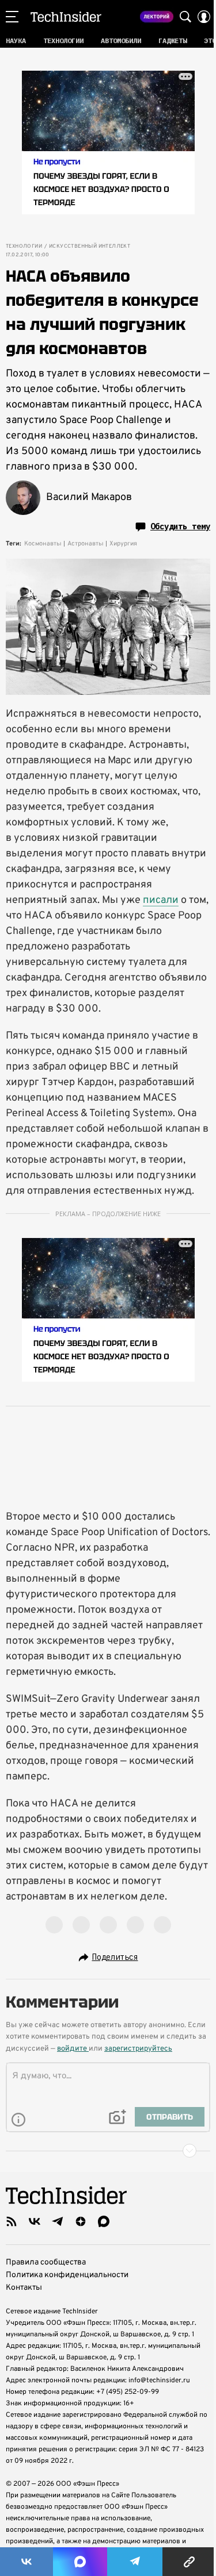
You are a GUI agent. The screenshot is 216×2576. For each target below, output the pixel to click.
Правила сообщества (46, 2262)
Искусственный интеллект (90, 247)
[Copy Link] (189, 2562)
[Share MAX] (80, 2562)
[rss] (12, 2221)
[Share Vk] (26, 2562)
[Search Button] (185, 17)
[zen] (81, 2221)
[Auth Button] (204, 17)
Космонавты (43, 544)
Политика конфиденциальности (67, 2275)
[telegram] (58, 2221)
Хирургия (123, 544)
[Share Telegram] (135, 2562)
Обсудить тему (180, 526)
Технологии (24, 247)
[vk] (35, 2221)
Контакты (24, 2288)
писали (161, 900)
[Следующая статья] (108, 2151)
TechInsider (66, 17)
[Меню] (12, 17)
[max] (104, 2221)
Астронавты (86, 544)
